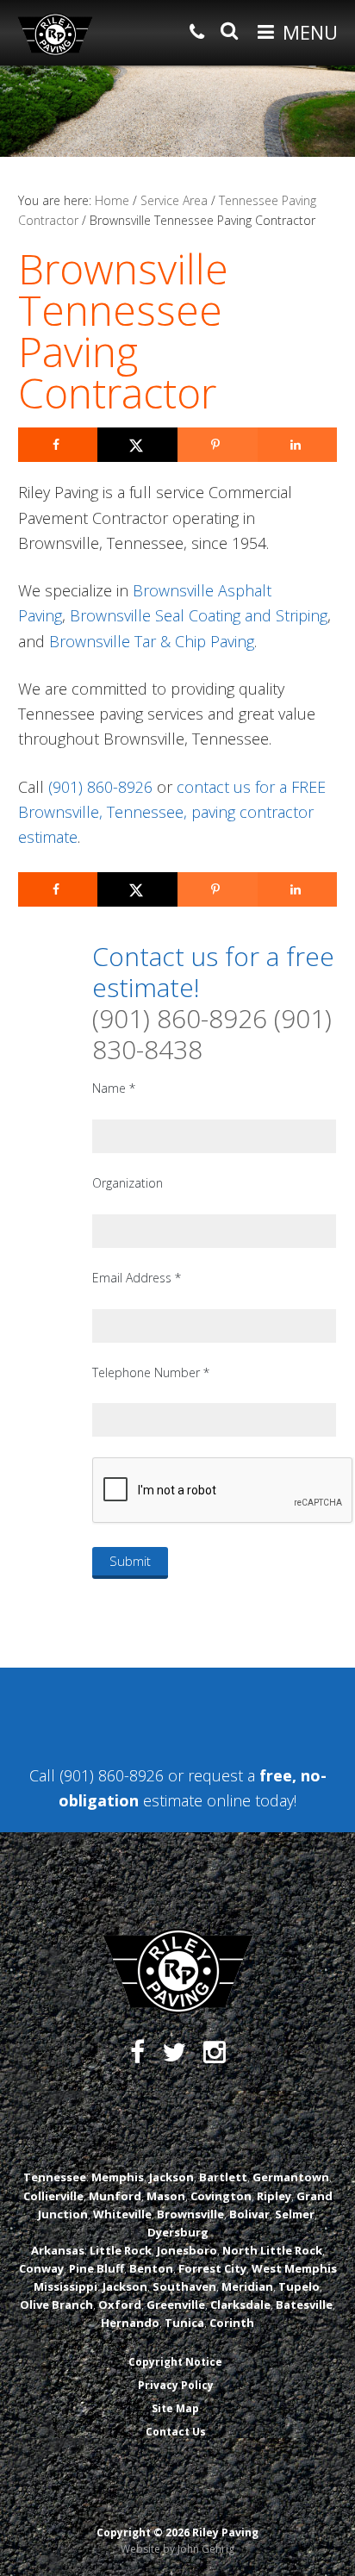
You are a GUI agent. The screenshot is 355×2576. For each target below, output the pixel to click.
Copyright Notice (175, 2362)
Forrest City (212, 2268)
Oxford (120, 2305)
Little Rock (121, 2250)
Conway (41, 2268)
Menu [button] (310, 32)
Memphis (118, 2177)
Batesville (304, 2305)
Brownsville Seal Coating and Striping (199, 615)
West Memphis (294, 2268)
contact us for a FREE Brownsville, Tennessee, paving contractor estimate (172, 812)
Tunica (184, 2323)
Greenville (176, 2305)
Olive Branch (56, 2305)
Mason (166, 2196)
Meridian (247, 2286)
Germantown (291, 2177)
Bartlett (223, 2177)
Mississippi (65, 2286)
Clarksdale (240, 2305)
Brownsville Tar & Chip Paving (152, 641)
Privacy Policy (176, 2385)
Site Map (175, 2408)
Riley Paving (55, 34)
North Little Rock (272, 2250)
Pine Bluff (97, 2268)
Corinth (232, 2323)
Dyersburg (178, 2232)
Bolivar (249, 2214)
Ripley (274, 2196)
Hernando (130, 2323)
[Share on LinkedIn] (298, 445)
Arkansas (58, 2250)
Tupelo (299, 2286)
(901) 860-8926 (100, 787)
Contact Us (176, 2432)
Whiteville (122, 2214)
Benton (151, 2268)
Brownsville (190, 2214)
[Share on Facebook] (58, 445)
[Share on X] (137, 445)
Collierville (53, 2196)
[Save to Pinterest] (218, 445)
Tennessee (55, 2177)
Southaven (184, 2286)
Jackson (171, 2177)
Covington (221, 2196)
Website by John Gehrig (177, 2549)
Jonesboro (187, 2250)
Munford (115, 2196)
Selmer (295, 2214)
